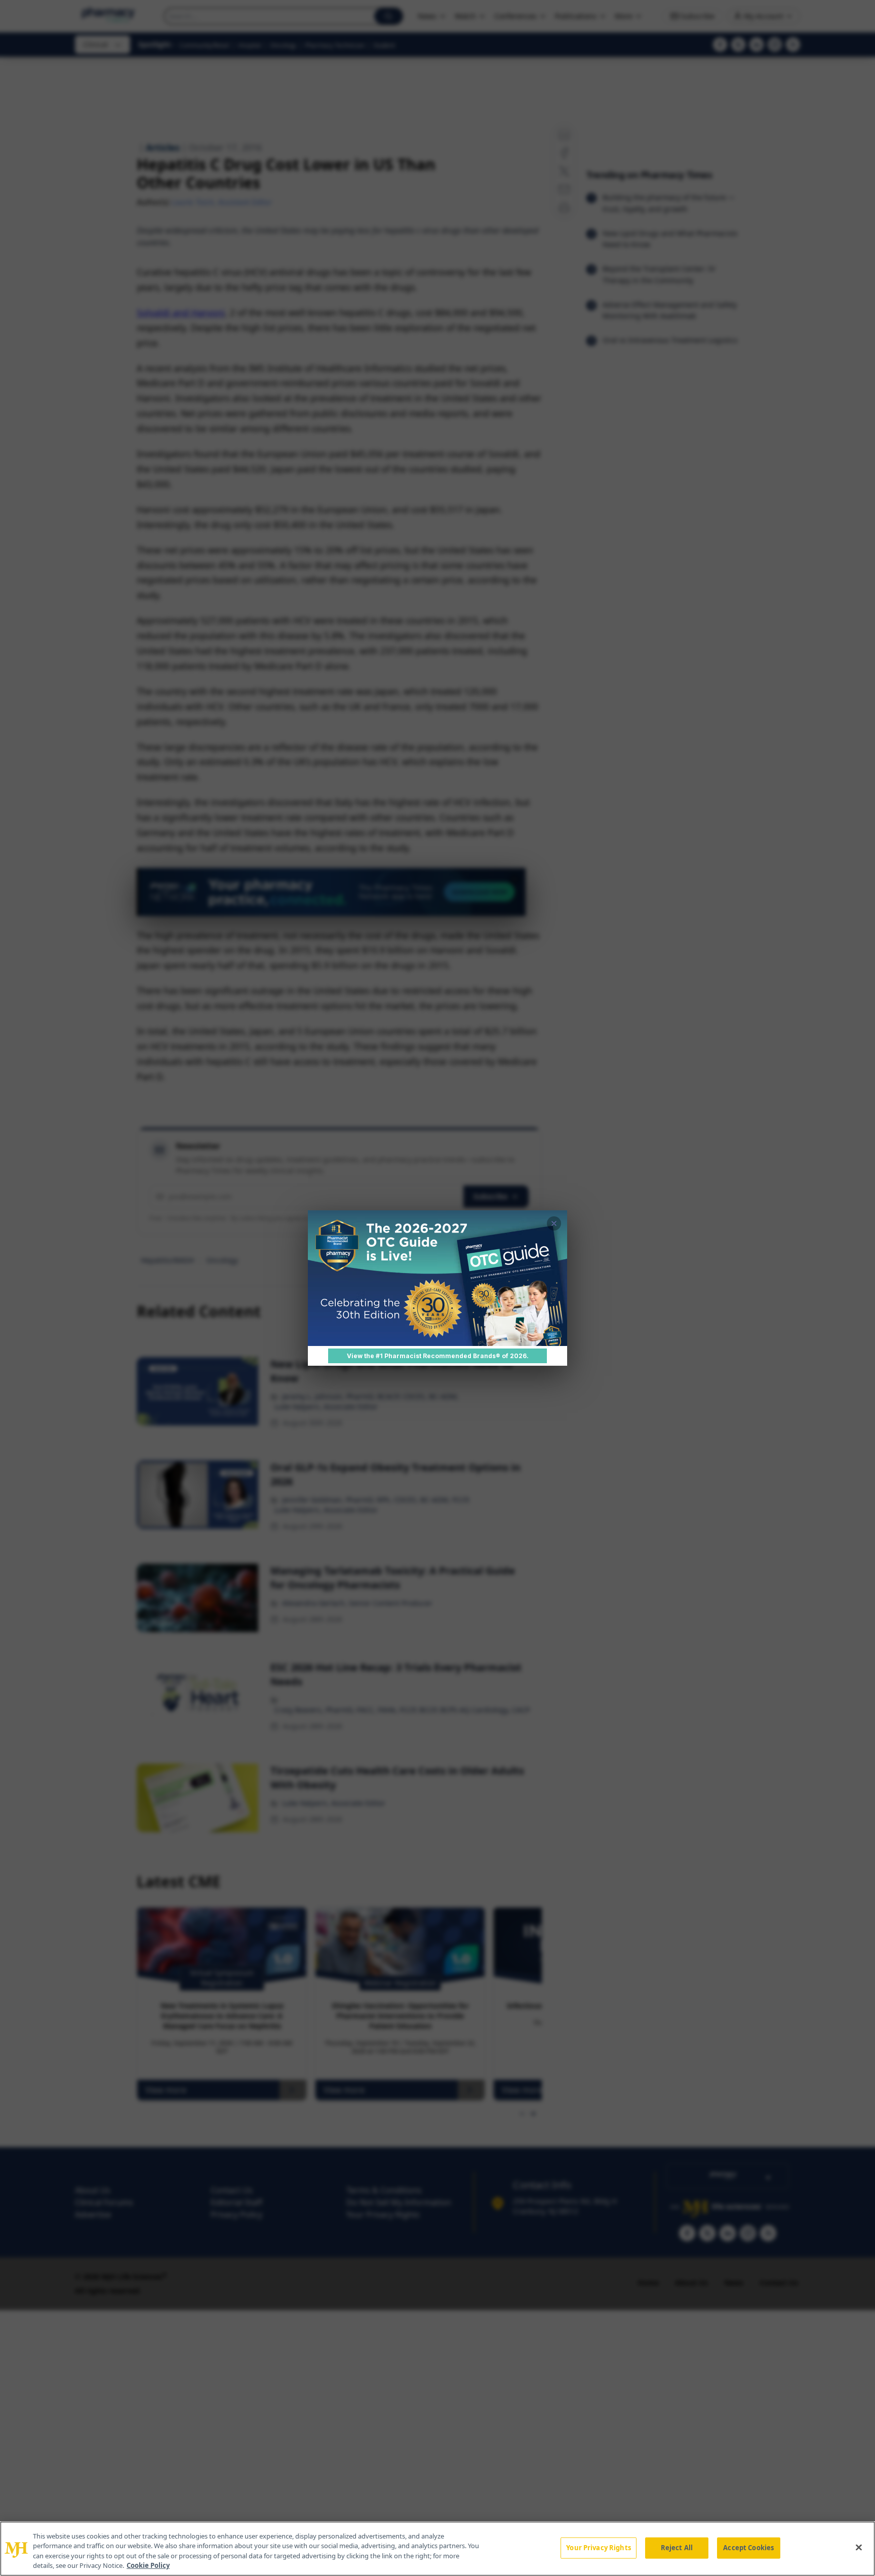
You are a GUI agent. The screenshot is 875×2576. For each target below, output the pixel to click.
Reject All (677, 2548)
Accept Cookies (748, 2548)
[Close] (859, 2547)
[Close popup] (554, 1223)
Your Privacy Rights (598, 2548)
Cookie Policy (148, 2565)
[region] (437, 2549)
